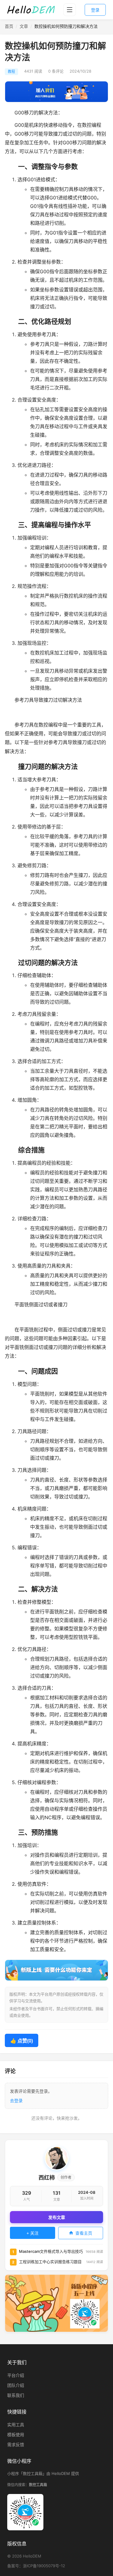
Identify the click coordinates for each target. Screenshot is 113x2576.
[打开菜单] (70, 10)
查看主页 (84, 2233)
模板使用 (16, 2435)
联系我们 (16, 2395)
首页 (9, 26)
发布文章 (57, 2217)
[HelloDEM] (31, 10)
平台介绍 (16, 2375)
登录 (95, 10)
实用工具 (16, 2425)
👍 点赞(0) (22, 2041)
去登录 (16, 2100)
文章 (24, 26)
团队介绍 (16, 2385)
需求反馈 (16, 2445)
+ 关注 (33, 2233)
